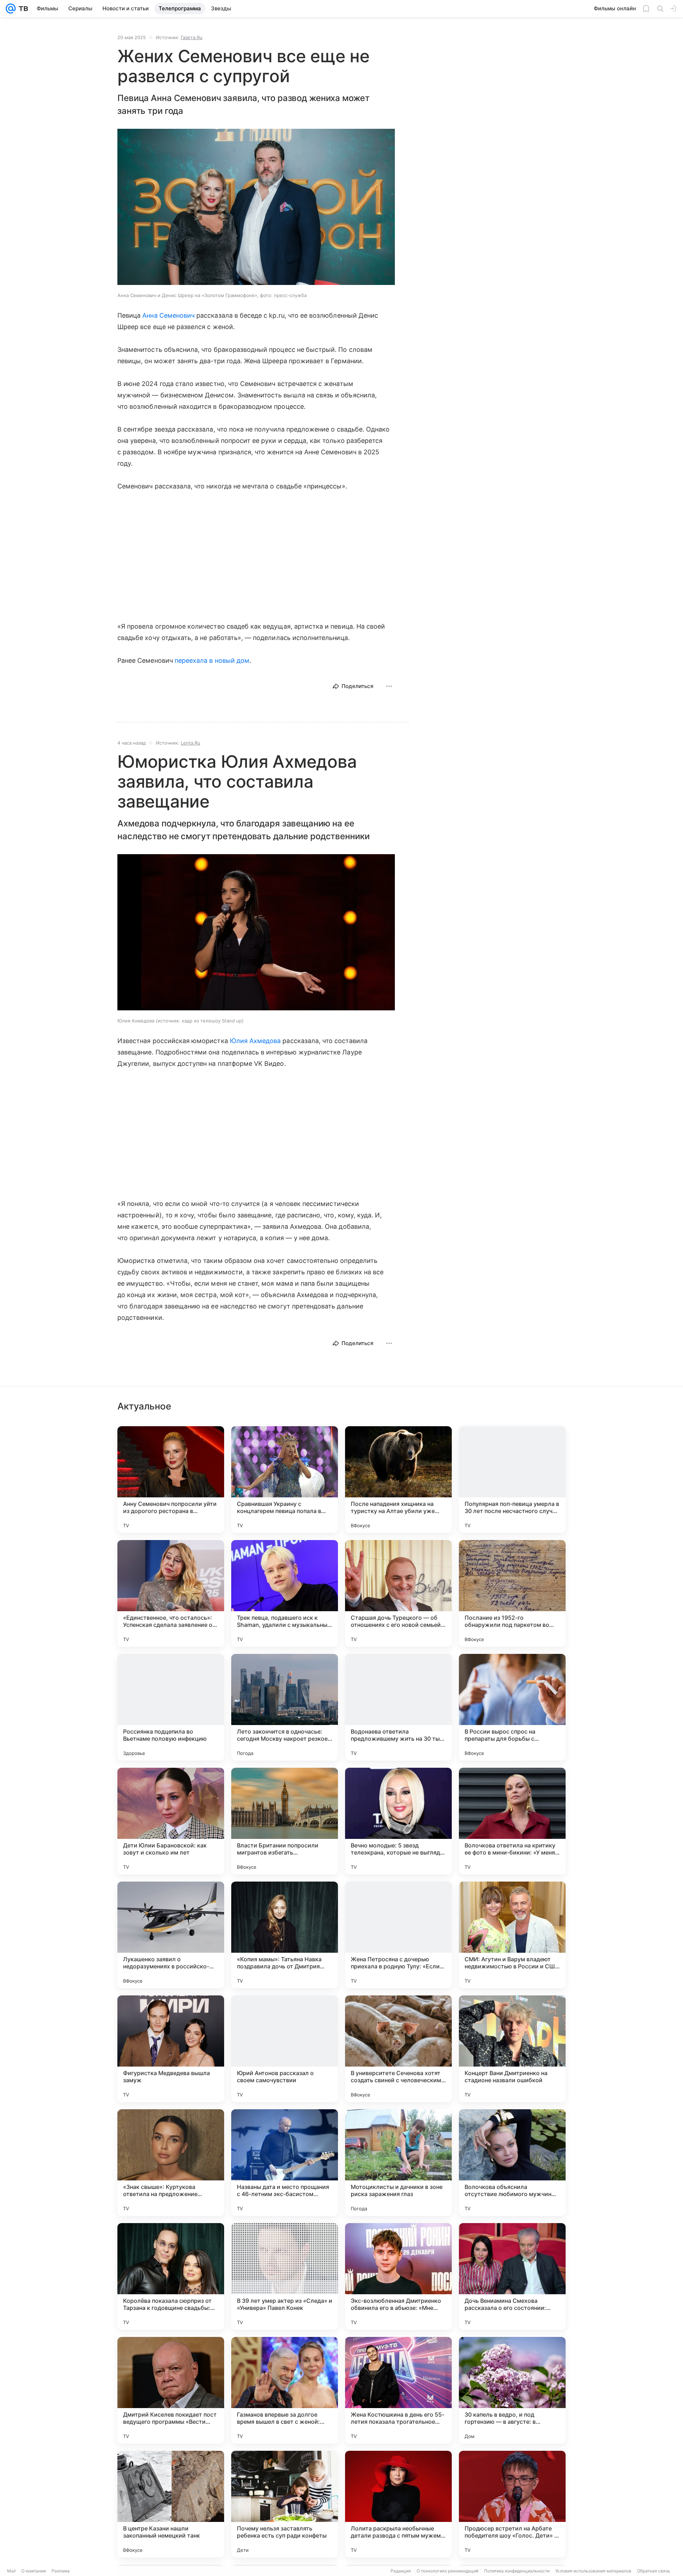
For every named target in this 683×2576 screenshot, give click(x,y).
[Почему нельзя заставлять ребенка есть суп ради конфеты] (285, 2504)
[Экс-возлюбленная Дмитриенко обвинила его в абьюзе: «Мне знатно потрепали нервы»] (398, 2276)
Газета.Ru (192, 37)
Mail (11, 2571)
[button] (256, 208)
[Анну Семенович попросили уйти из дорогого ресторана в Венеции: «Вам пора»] (171, 1480)
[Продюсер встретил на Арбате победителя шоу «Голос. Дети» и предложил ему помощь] (512, 2504)
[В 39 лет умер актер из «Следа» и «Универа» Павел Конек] (285, 2276)
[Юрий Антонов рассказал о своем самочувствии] (285, 2049)
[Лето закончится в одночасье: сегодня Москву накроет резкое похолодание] (285, 1707)
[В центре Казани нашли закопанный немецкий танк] (171, 2504)
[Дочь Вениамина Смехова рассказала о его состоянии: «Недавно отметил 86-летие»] (512, 2276)
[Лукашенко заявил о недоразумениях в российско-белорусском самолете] (171, 1935)
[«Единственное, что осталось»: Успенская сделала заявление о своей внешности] (171, 1593)
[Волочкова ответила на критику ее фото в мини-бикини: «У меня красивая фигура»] (512, 1821)
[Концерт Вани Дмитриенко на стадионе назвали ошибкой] (512, 2049)
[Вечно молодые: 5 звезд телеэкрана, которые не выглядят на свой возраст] (398, 1821)
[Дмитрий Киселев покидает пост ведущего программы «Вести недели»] (171, 2390)
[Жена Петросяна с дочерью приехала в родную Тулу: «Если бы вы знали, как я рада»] (398, 1935)
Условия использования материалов (593, 2571)
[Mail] (11, 9)
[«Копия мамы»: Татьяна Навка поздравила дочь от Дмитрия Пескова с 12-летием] (285, 1935)
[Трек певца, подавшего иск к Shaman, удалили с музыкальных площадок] (285, 1593)
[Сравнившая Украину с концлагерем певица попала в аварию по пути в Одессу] (285, 1480)
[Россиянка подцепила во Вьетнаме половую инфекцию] (171, 1707)
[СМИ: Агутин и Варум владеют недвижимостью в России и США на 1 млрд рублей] (512, 1935)
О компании (34, 2571)
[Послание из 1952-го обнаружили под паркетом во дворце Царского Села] (512, 1593)
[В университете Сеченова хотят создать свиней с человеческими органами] (398, 2049)
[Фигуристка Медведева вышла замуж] (171, 2049)
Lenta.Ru (190, 743)
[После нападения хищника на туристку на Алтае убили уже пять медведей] (398, 1480)
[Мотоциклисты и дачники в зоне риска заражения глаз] (398, 2163)
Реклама (61, 2571)
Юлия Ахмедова (255, 1041)
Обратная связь (654, 2571)
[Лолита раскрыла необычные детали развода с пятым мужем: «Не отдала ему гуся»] (398, 2504)
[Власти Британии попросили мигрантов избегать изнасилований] (285, 1821)
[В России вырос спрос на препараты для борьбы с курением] (512, 1707)
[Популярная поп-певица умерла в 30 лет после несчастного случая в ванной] (512, 1480)
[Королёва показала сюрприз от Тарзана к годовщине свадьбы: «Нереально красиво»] (171, 2276)
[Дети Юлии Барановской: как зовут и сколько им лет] (171, 1821)
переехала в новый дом (212, 660)
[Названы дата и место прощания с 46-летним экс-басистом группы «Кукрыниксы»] (285, 2163)
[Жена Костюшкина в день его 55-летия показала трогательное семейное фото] (398, 2390)
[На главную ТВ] (22, 9)
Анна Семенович (168, 315)
